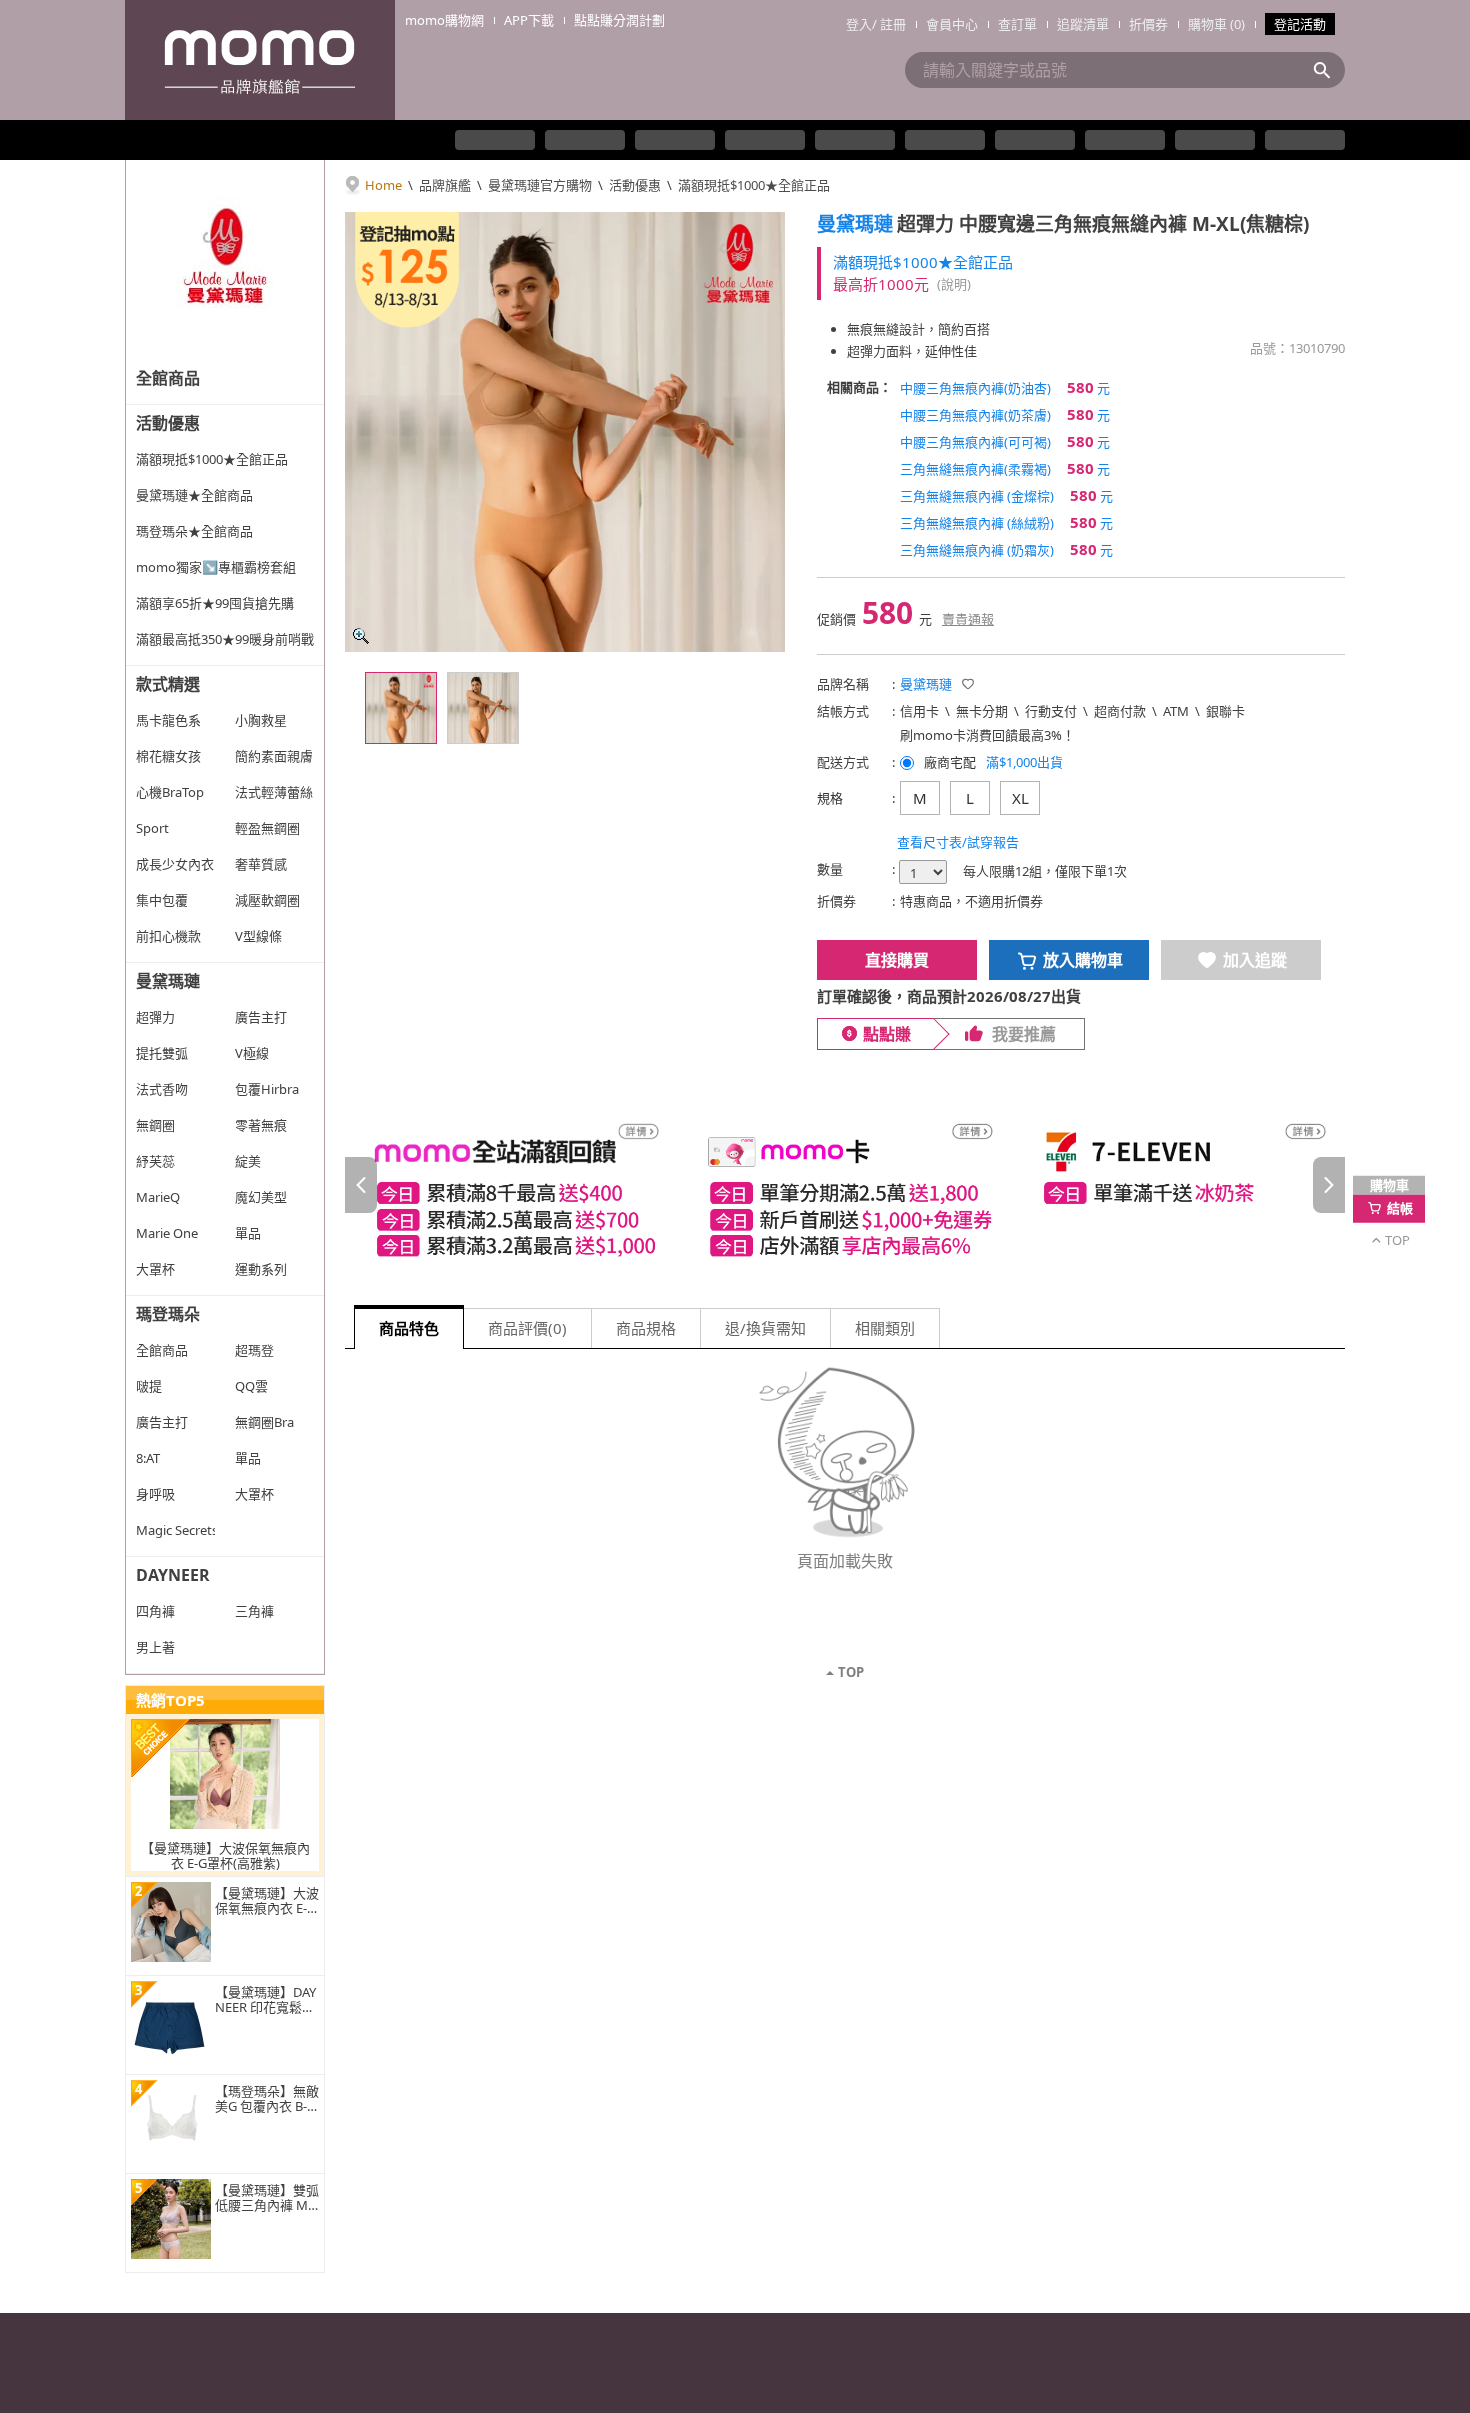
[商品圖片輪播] (565, 432)
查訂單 (1017, 24)
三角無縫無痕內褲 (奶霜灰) (1006, 549)
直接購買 (897, 960)
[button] (968, 684)
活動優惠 (635, 185)
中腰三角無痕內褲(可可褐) (1005, 441)
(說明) (954, 284)
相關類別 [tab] (885, 1328)
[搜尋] (1328, 70)
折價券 (1148, 24)
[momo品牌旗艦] (260, 60)
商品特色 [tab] (409, 1328)
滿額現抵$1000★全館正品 (754, 185)
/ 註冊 (889, 24)
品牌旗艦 (445, 185)
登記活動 (1300, 24)
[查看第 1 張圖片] (401, 708)
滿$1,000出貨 (1024, 762)
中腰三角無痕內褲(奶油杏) (1005, 387)
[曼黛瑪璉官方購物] (225, 260)
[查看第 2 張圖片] (483, 708)
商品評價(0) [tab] (527, 1328)
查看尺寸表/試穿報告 (958, 842)
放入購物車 (1083, 960)
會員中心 (952, 24)
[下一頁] (1329, 1185)
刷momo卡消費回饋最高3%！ (987, 735)
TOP (851, 1672)
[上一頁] (361, 1185)
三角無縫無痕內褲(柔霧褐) (1005, 468)
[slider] (845, 1185)
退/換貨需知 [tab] (765, 1328)
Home (383, 185)
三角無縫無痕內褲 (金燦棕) (1006, 495)
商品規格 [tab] (646, 1328)
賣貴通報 (968, 619)
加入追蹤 (1255, 960)
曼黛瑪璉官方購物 (540, 185)
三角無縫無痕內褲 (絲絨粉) (1006, 522)
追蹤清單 (1083, 24)
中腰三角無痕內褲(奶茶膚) (1005, 414)
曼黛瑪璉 (855, 224)
